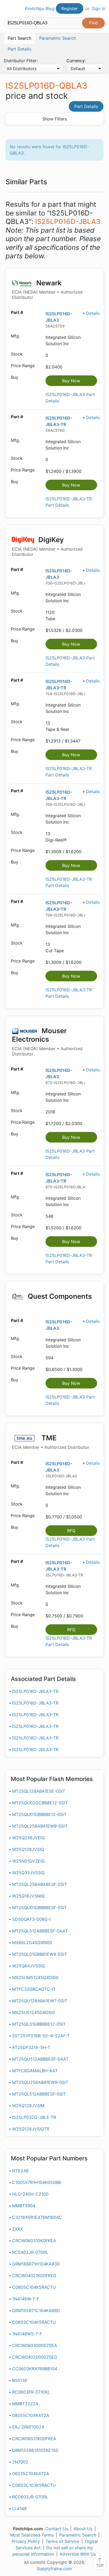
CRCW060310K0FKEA (34, 2241)
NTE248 (20, 2171)
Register (70, 8)
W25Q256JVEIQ (28, 1838)
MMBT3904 (24, 2206)
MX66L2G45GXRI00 (32, 1943)
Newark (47, 289)
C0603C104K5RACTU (34, 2322)
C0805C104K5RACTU (34, 2287)
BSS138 (20, 2380)
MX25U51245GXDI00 (33, 2012)
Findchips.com (8, 9)
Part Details (86, 106)
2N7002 (20, 2462)
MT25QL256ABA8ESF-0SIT (40, 1884)
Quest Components (59, 1296)
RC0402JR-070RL (30, 2252)
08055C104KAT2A (31, 2415)
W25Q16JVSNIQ (28, 1896)
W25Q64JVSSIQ (28, 1966)
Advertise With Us (78, 2554)
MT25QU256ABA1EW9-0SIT (40, 2082)
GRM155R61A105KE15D (35, 2450)
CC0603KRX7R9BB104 (35, 2369)
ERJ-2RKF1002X (28, 2427)
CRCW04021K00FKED (34, 2276)
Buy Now (71, 381)
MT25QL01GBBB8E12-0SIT (39, 2024)
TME (51, 1442)
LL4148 (19, 2508)
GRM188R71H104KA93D (36, 2264)
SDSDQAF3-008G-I (31, 1919)
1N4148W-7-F (26, 2299)
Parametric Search (78, 2535)
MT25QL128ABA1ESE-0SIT (39, 1791)
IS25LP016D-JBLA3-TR (35, 1691)
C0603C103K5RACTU (34, 2485)
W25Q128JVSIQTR (31, 2129)
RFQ (71, 1531)
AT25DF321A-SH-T (31, 2047)
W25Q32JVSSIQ (28, 1873)
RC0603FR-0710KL (31, 2392)
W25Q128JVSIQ (28, 1849)
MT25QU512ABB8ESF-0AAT (40, 2059)
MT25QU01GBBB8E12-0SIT (39, 1814)
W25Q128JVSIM (28, 2106)
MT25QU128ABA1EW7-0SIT (40, 2001)
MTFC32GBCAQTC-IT (34, 1989)
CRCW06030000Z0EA (35, 2345)
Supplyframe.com (54, 2569)
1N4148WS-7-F (27, 2334)
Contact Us (57, 2529)
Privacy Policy (26, 2541)
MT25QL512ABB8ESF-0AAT (40, 1931)
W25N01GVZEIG (28, 1861)
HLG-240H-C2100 (30, 2194)
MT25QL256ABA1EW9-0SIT (40, 1826)
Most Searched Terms (32, 2535)
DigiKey (47, 546)
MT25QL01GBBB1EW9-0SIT (40, 1954)
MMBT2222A (25, 2404)
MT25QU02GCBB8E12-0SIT (40, 1803)
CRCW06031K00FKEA (34, 2439)
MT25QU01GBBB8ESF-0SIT (40, 1908)
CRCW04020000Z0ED (35, 2357)
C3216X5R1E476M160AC (37, 2217)
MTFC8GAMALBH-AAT (35, 2071)
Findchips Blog (40, 8)
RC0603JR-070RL (30, 2497)
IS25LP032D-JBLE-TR (34, 2117)
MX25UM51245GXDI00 (35, 1977)
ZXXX (17, 2229)
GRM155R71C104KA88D (36, 2310)
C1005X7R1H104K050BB (37, 2182)
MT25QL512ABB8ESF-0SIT (39, 2094)
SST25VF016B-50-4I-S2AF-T (41, 2036)
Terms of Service (62, 2541)
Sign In (99, 8)
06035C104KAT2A (31, 2474)
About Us (83, 2529)
